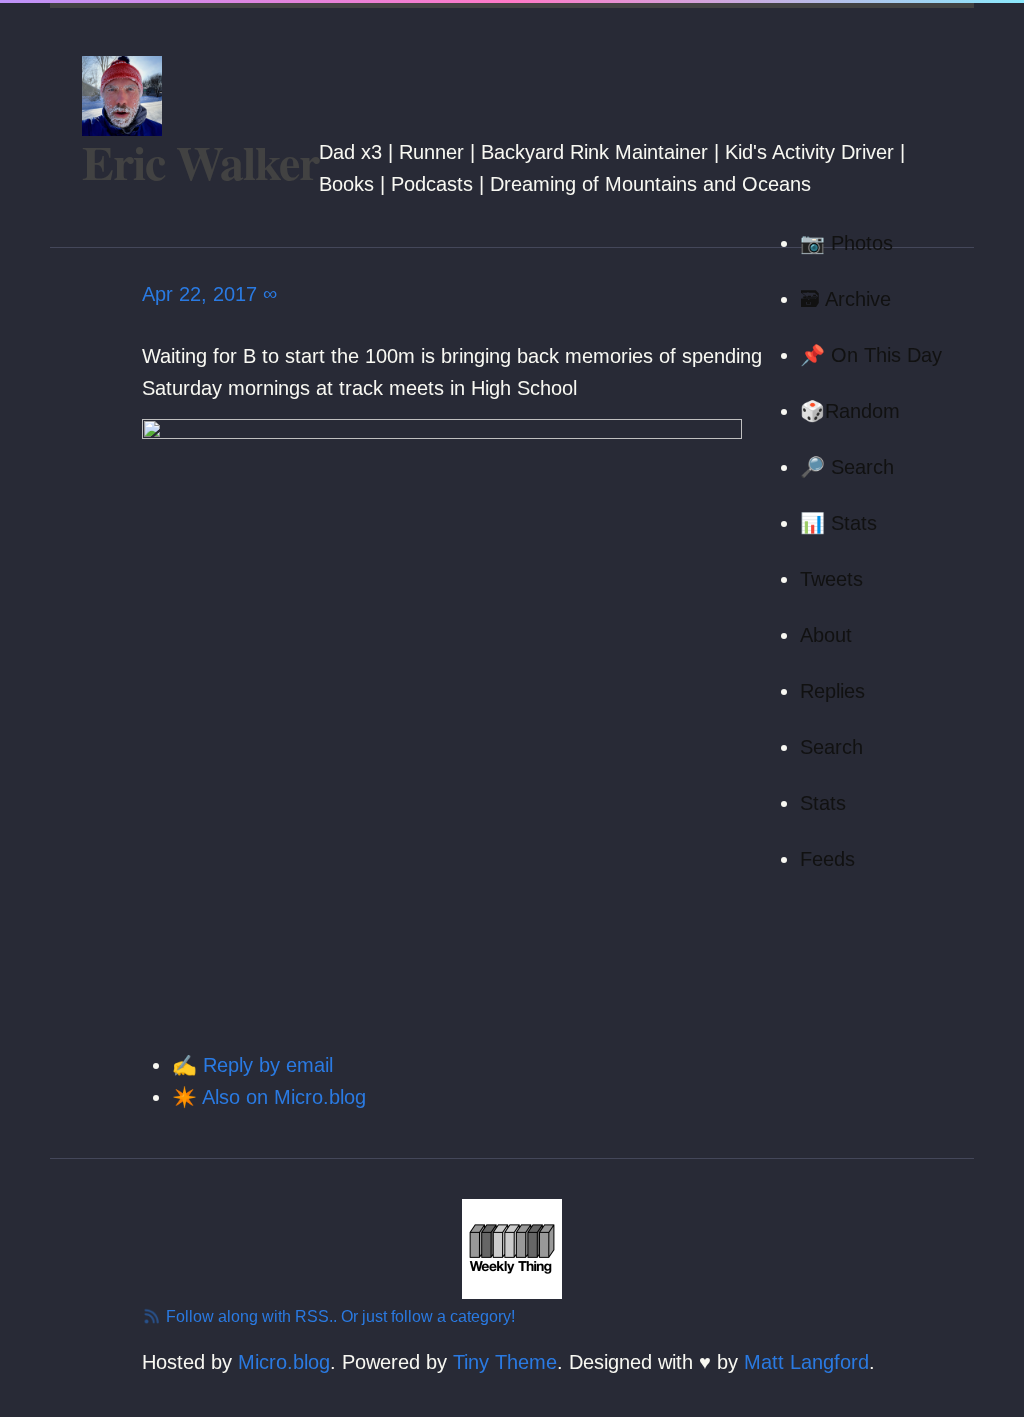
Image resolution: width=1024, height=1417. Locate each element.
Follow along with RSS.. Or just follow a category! (338, 1316)
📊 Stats (838, 523)
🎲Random (850, 411)
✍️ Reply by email (252, 1065)
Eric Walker (200, 161)
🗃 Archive (845, 299)
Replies (832, 691)
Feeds (827, 859)
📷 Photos (846, 243)
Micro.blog (284, 1362)
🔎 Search (847, 467)
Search (831, 747)
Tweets (831, 579)
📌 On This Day (871, 355)
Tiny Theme (505, 1362)
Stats (823, 803)
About (826, 635)
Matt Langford (806, 1362)
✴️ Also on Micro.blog (269, 1097)
